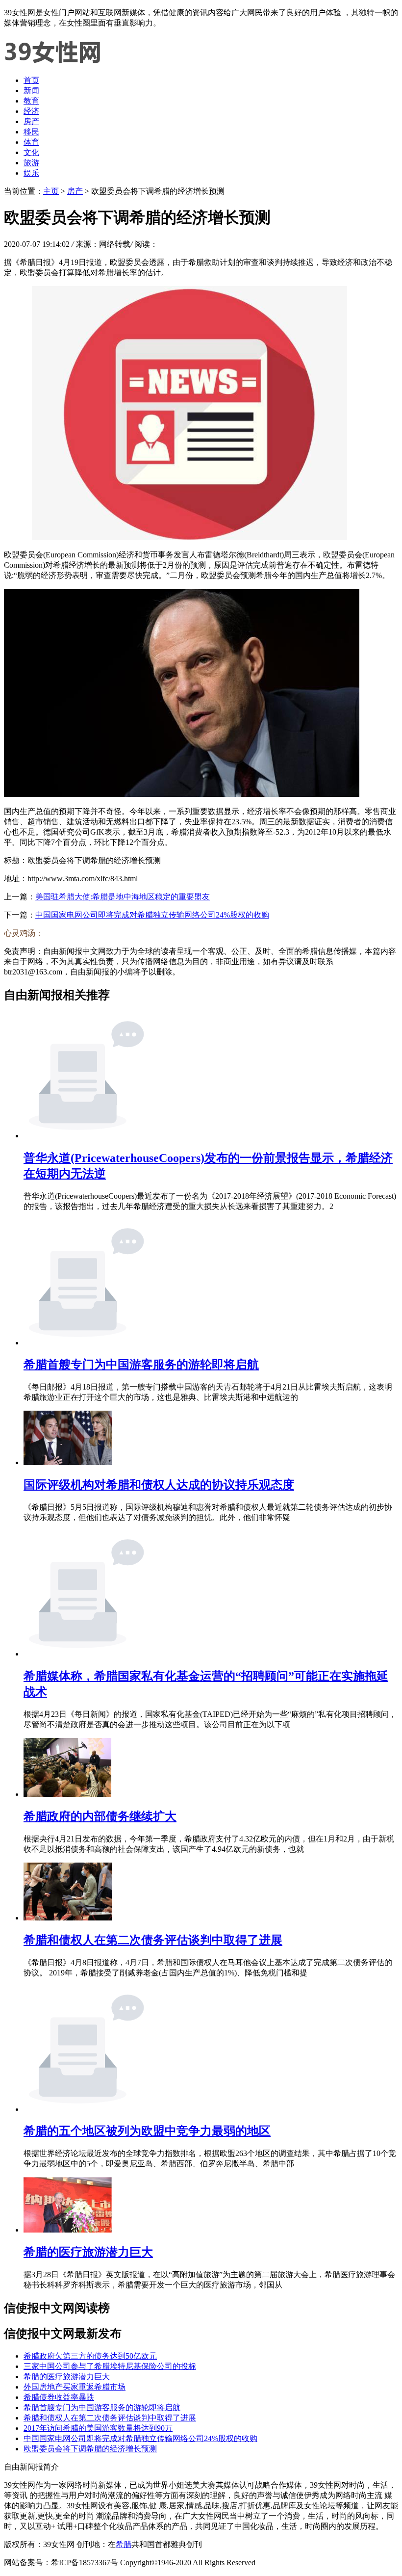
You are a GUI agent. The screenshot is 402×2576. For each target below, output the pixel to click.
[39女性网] (53, 63)
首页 (31, 80)
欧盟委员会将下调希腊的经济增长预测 (90, 2449)
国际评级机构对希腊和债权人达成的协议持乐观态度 (159, 1485)
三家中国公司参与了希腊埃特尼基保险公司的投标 (110, 2366)
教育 (31, 101)
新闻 (31, 91)
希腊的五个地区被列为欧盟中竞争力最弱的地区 (147, 2131)
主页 (51, 191)
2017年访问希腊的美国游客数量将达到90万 (98, 2428)
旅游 (31, 163)
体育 (31, 142)
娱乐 (31, 173)
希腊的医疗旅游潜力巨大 (88, 2252)
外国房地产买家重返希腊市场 (75, 2387)
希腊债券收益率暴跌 (59, 2397)
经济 (31, 111)
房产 (31, 121)
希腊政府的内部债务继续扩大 (100, 1816)
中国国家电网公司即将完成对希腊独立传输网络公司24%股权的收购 (152, 915)
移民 (31, 132)
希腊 (124, 2544)
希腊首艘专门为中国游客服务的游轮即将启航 (141, 1365)
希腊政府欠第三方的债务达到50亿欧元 (90, 2356)
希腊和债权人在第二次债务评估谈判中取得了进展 (153, 1940)
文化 (31, 152)
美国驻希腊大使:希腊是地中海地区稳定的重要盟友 (123, 897)
